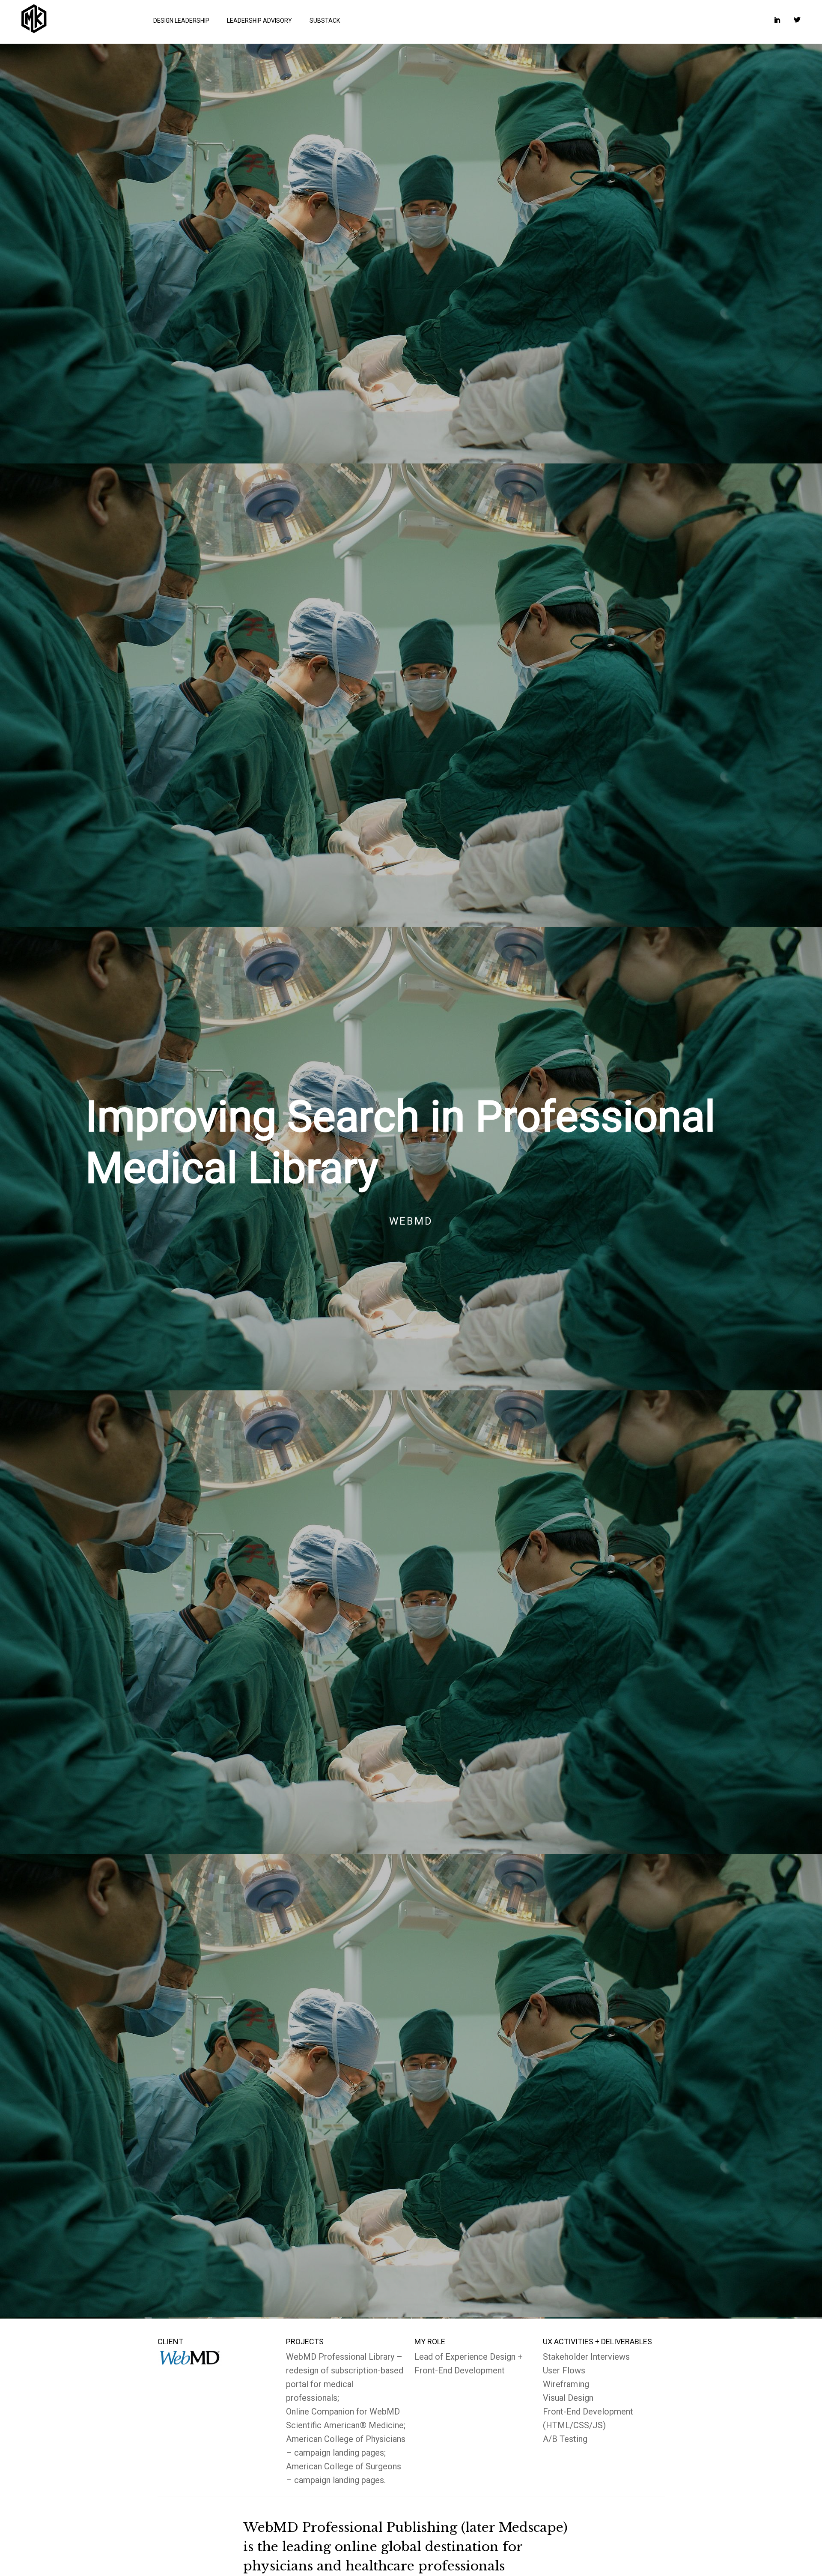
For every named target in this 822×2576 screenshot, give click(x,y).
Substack (325, 21)
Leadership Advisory (259, 21)
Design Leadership (181, 21)
